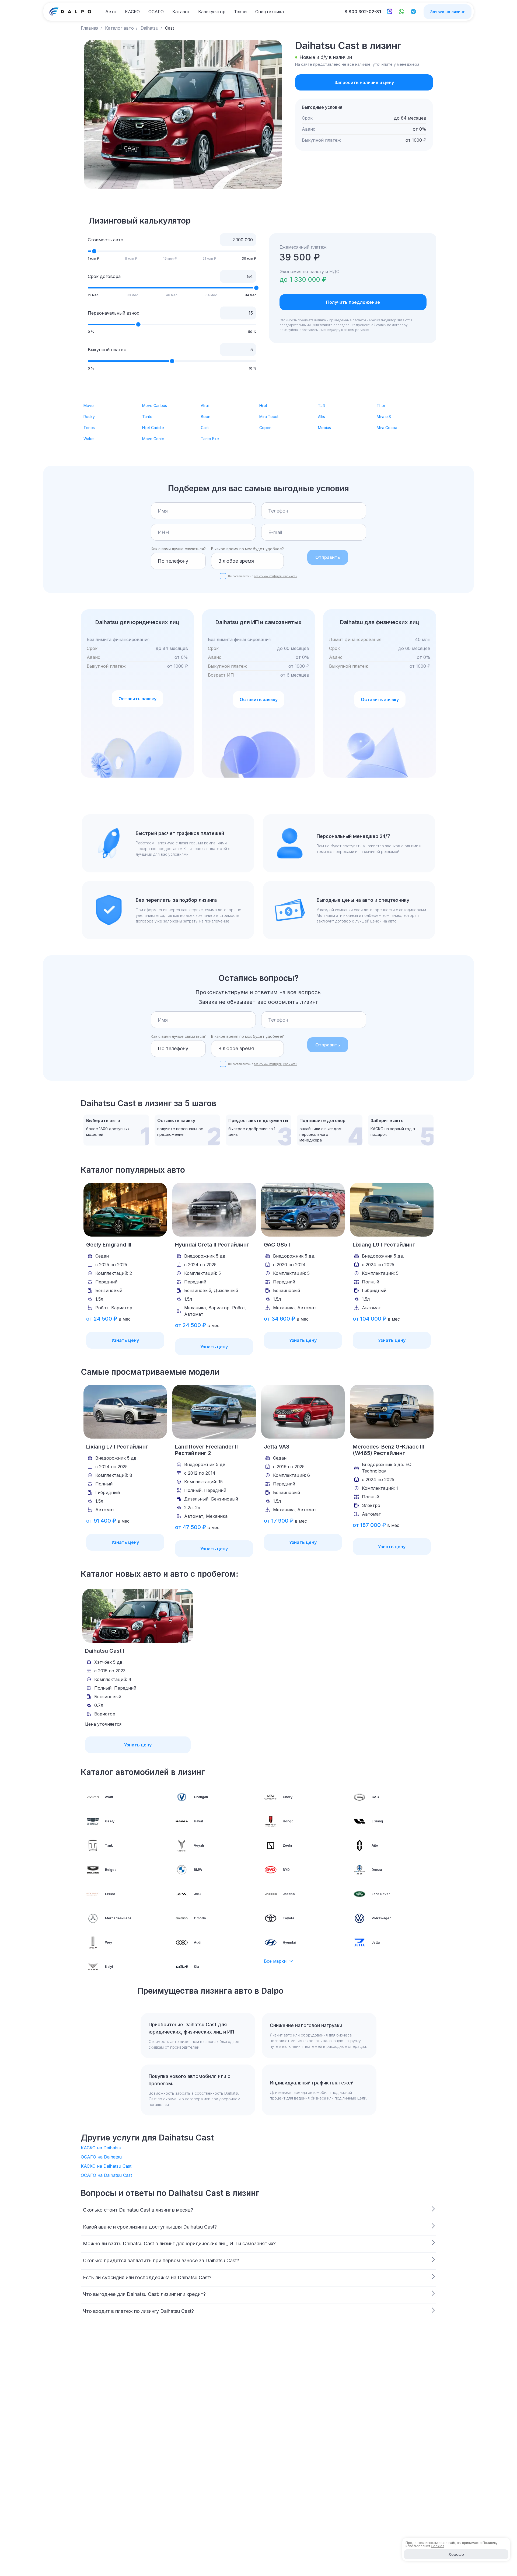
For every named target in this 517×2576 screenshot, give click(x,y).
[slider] (94, 251)
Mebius (324, 428)
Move (89, 405)
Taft (322, 405)
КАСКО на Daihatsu (101, 2148)
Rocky (89, 417)
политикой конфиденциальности (276, 576)
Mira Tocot (269, 417)
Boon (206, 417)
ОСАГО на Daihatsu (101, 2157)
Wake (89, 439)
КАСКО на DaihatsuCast (106, 2166)
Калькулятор (212, 12)
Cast (205, 428)
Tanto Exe (210, 439)
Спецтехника (270, 12)
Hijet (263, 405)
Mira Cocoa (387, 428)
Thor (381, 405)
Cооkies (438, 2546)
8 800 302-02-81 (363, 12)
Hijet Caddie (153, 428)
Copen (265, 428)
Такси (240, 12)
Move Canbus (155, 405)
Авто (111, 12)
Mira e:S (384, 417)
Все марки (275, 1961)
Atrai (205, 405)
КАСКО (132, 12)
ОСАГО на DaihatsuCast (106, 2175)
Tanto (147, 417)
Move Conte (153, 439)
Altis (322, 417)
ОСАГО (156, 12)
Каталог (181, 12)
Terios (89, 428)
